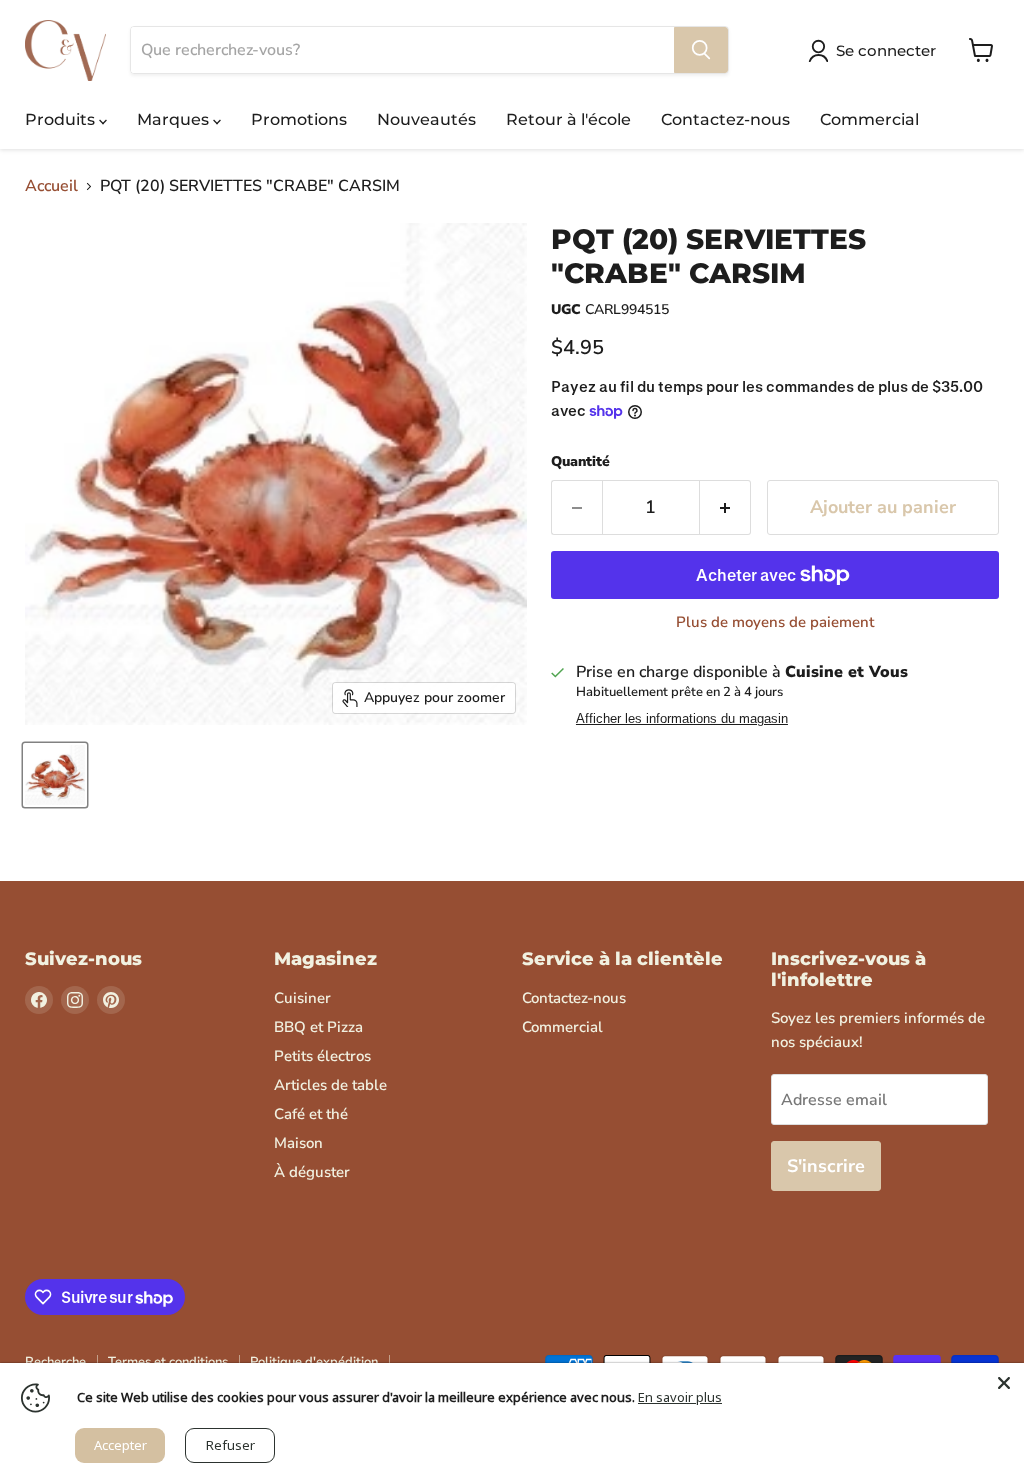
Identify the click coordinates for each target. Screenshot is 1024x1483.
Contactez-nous (725, 119)
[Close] (1004, 1383)
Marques (175, 119)
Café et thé (311, 1114)
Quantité (580, 462)
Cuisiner (302, 998)
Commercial (869, 119)
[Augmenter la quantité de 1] (725, 507)
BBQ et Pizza (318, 1027)
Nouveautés (426, 119)
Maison (298, 1143)
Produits (62, 119)
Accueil (51, 186)
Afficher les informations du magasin (682, 719)
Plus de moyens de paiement (775, 622)
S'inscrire (826, 1166)
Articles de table (330, 1085)
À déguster (312, 1172)
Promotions (299, 119)
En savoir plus (680, 1397)
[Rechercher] (701, 50)
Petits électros (322, 1056)
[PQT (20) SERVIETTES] (55, 775)
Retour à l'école (568, 119)
